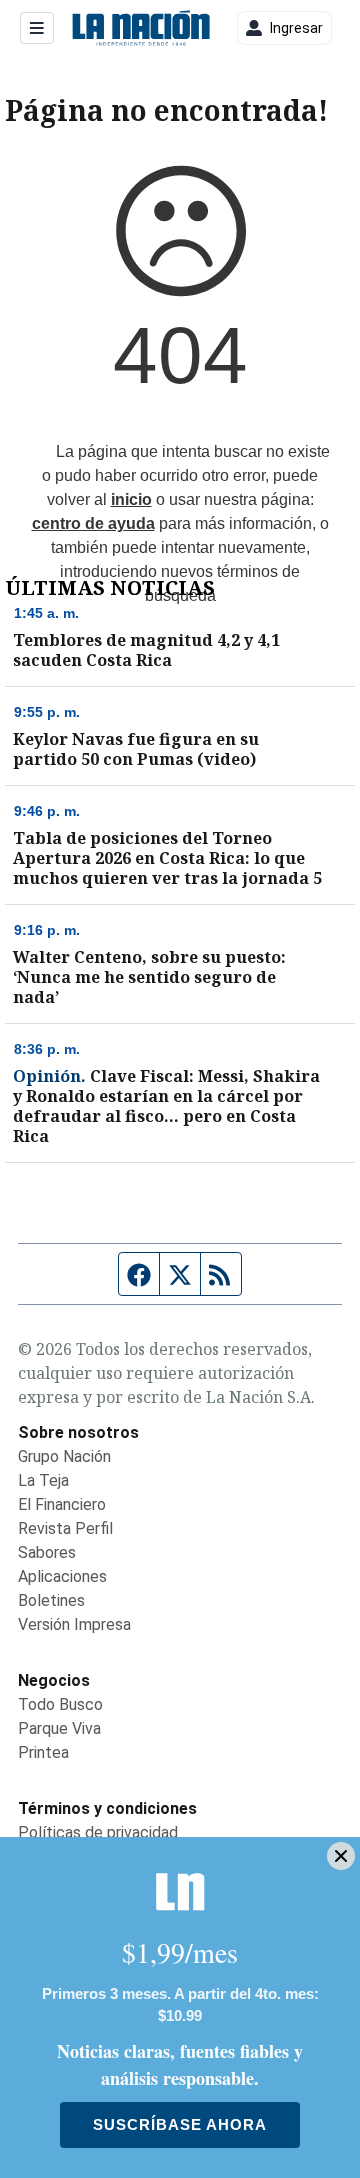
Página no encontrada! (166, 110)
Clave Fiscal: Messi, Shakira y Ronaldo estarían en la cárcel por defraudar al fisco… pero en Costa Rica (166, 1106)
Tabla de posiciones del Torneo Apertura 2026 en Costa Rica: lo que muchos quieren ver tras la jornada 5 (167, 858)
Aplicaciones (62, 1576)
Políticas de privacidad (98, 1832)
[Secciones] (37, 28)
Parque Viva (59, 1728)
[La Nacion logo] (140, 28)
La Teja (43, 1480)
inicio (131, 499)
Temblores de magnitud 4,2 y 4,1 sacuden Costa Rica (146, 650)
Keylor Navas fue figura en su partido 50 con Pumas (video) (136, 749)
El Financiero (62, 1504)
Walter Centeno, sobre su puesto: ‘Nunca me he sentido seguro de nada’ (149, 977)
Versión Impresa (74, 1624)
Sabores (47, 1552)
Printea (43, 1752)
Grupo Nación (64, 1456)
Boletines (51, 1600)
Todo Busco (60, 1704)
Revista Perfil (65, 1528)
